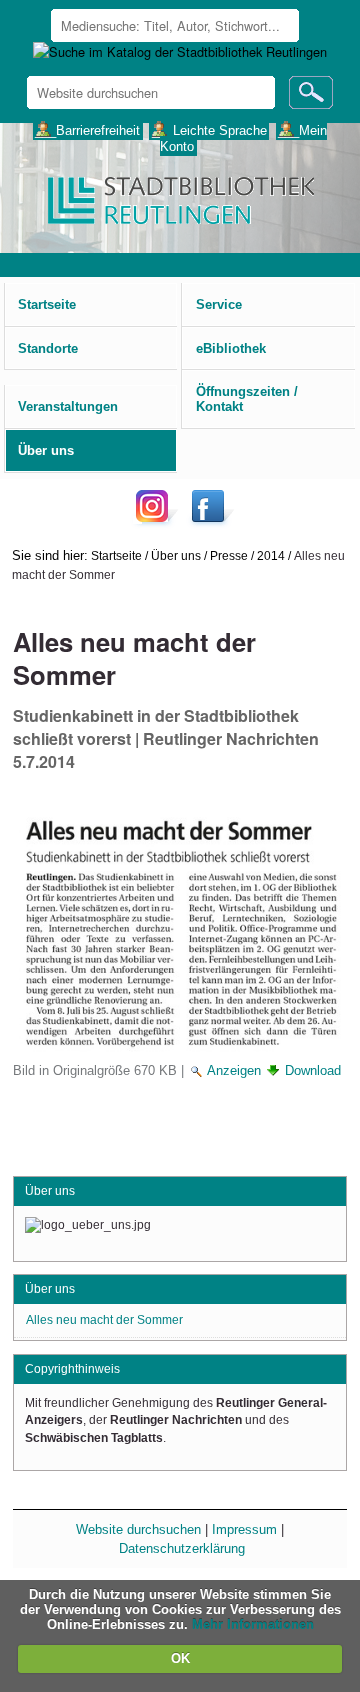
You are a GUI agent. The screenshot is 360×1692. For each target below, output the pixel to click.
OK (180, 1658)
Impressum (244, 1529)
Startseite (116, 555)
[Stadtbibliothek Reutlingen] (179, 198)
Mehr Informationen (253, 1624)
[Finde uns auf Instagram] (157, 521)
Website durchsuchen (138, 1529)
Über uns (176, 555)
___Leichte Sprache (209, 129)
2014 (271, 555)
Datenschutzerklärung (182, 1548)
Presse (229, 555)
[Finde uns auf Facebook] (210, 521)
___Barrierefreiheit (87, 129)
